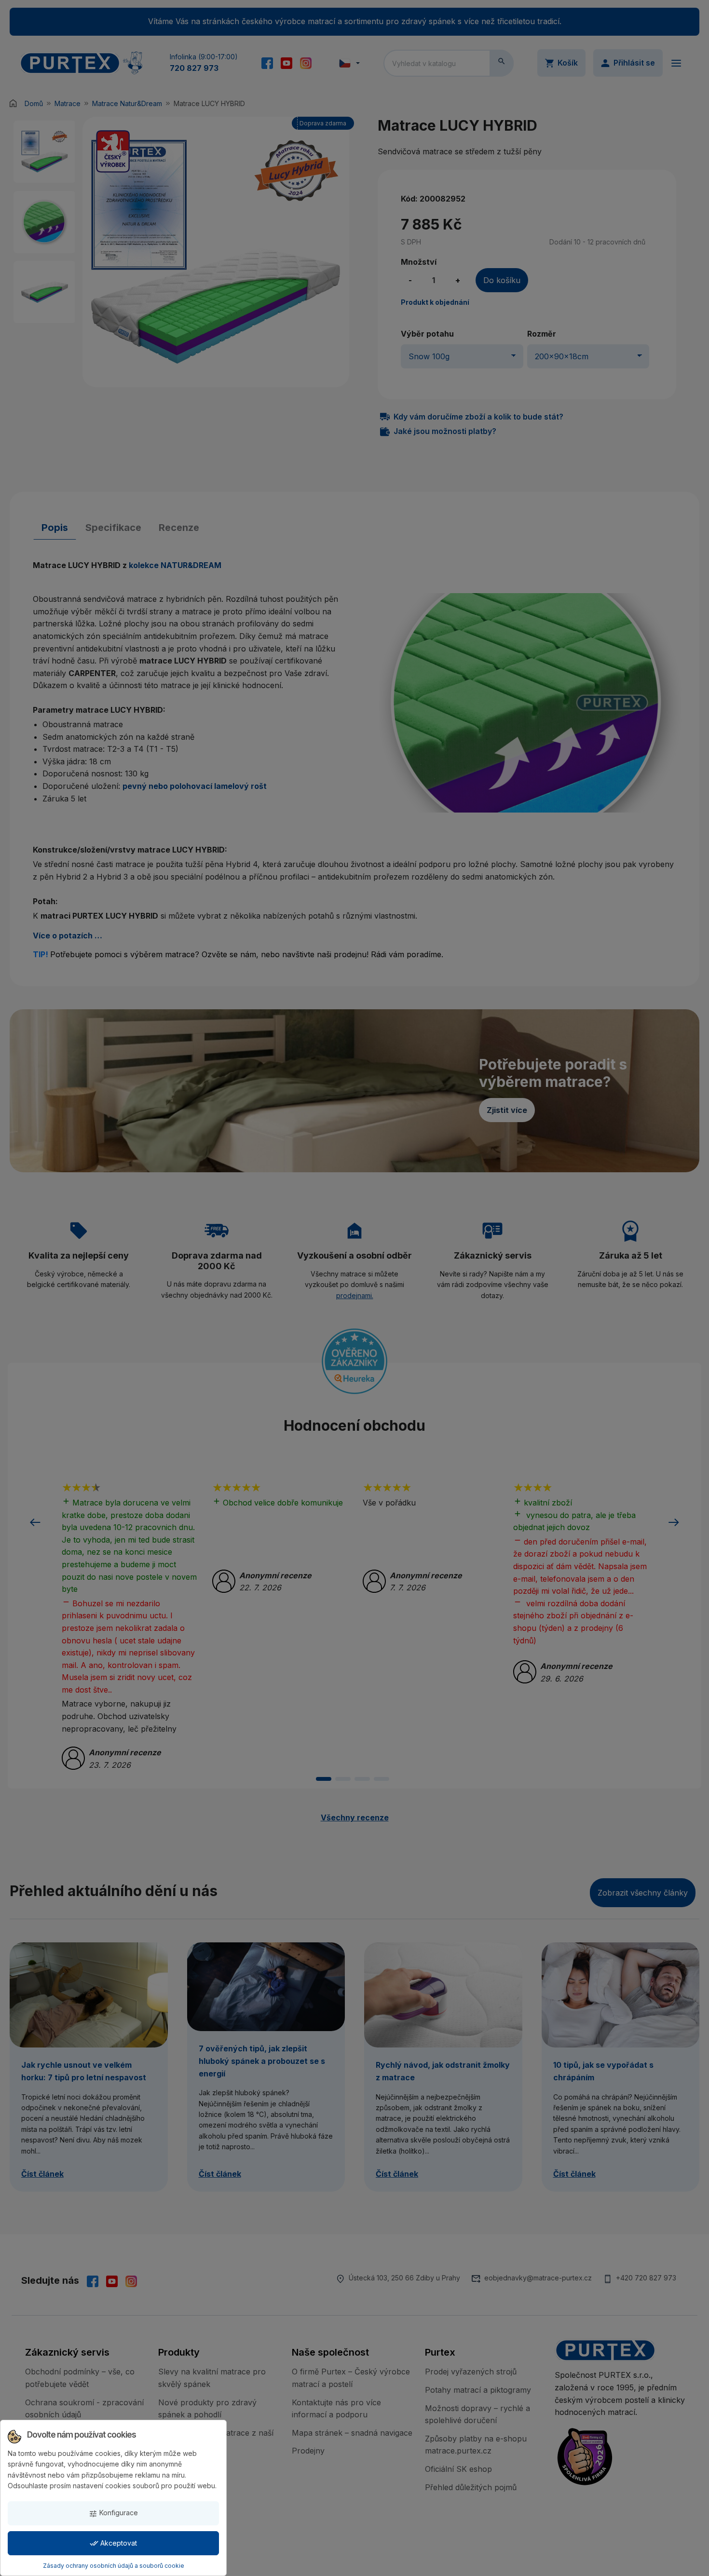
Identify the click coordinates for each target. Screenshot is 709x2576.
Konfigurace (113, 2513)
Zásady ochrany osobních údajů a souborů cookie (114, 2566)
